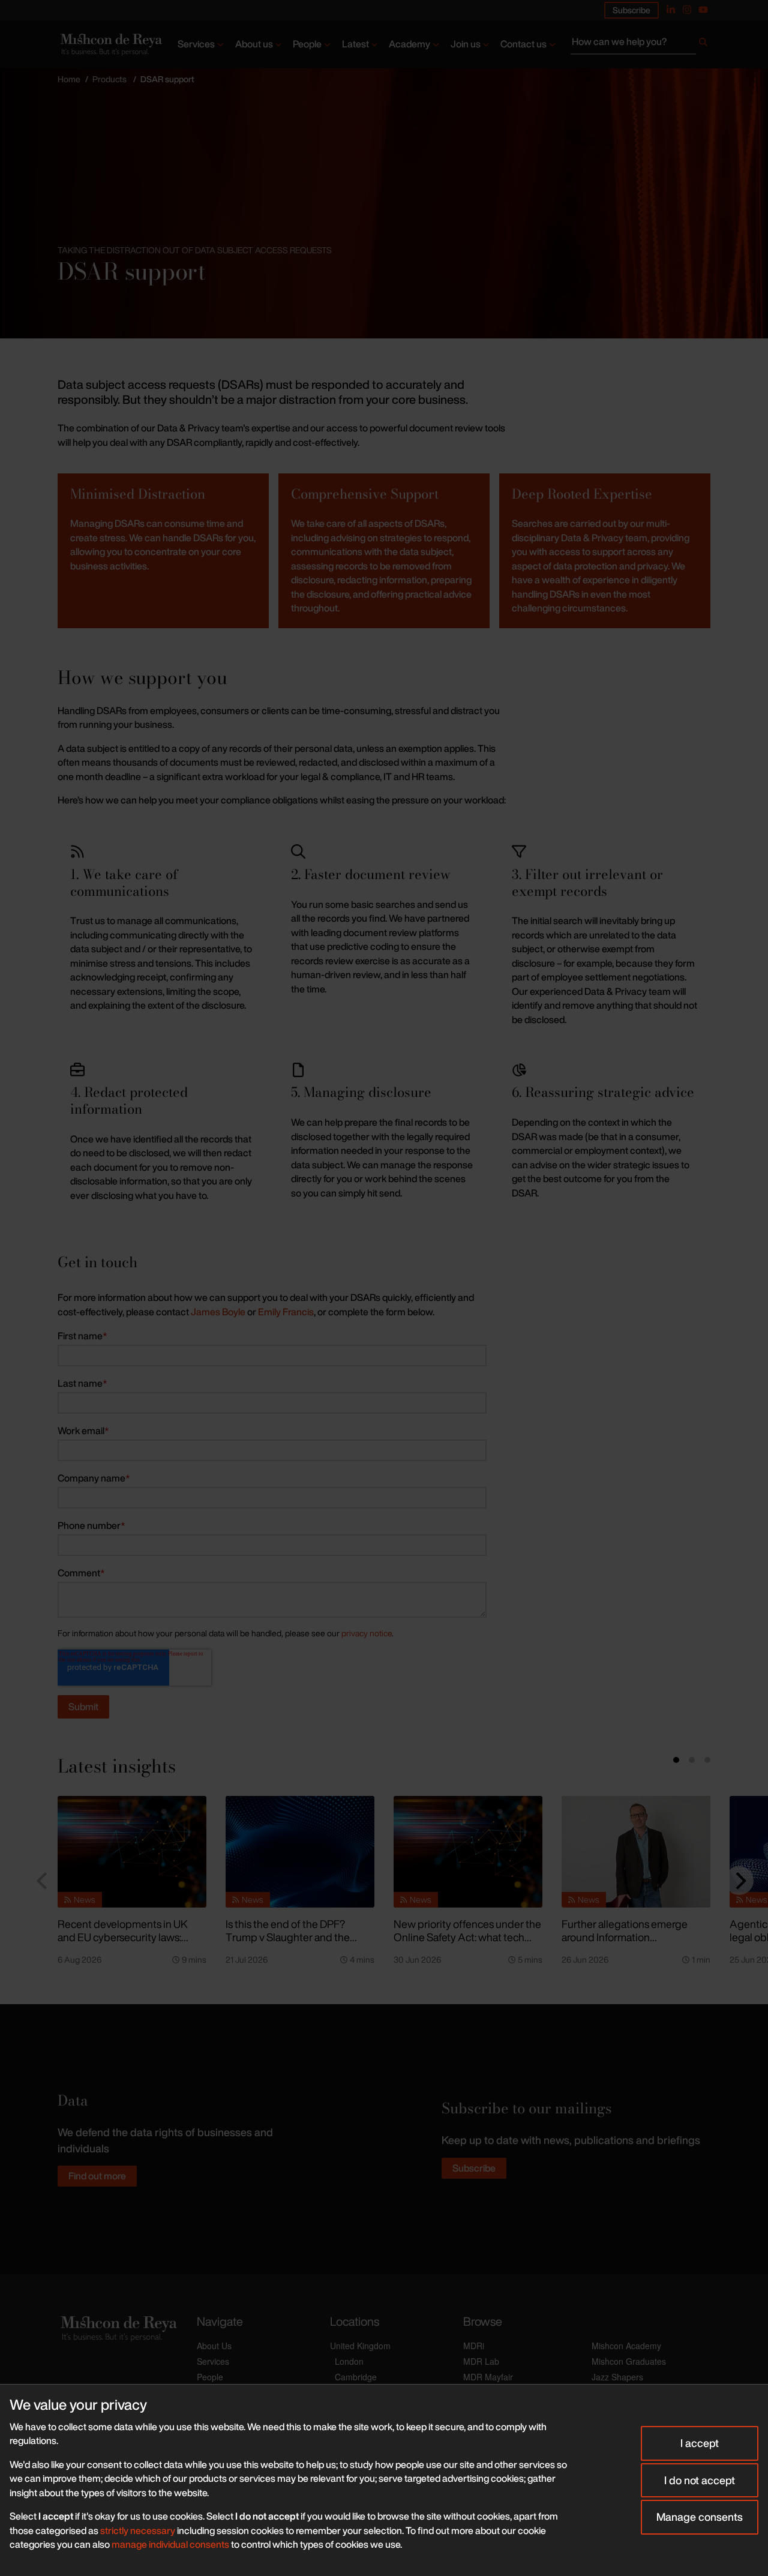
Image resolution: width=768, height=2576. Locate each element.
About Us (214, 2346)
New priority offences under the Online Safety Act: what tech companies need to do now (467, 1937)
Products (109, 79)
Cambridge (356, 2377)
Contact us (523, 44)
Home (69, 79)
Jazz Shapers (617, 2377)
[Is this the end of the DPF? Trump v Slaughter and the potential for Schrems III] (300, 1852)
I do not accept (700, 2480)
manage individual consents (170, 2544)
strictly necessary (138, 2530)
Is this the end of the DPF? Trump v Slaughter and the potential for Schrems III (288, 1937)
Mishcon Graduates (629, 2361)
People (307, 44)
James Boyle (218, 1312)
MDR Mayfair (488, 2377)
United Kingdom (360, 2346)
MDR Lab (481, 2361)
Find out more (97, 2176)
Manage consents (700, 2517)
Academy (409, 44)
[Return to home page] (110, 44)
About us (254, 44)
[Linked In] (671, 10)
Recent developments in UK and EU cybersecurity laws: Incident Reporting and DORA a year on (131, 1944)
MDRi (474, 2346)
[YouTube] (703, 10)
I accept (700, 2443)
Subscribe (631, 10)
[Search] (703, 44)
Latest (355, 44)
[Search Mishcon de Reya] (640, 44)
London (349, 2361)
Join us (466, 44)
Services (196, 44)
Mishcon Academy (626, 2346)
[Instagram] (687, 10)
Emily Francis (286, 1312)
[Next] (739, 1881)
